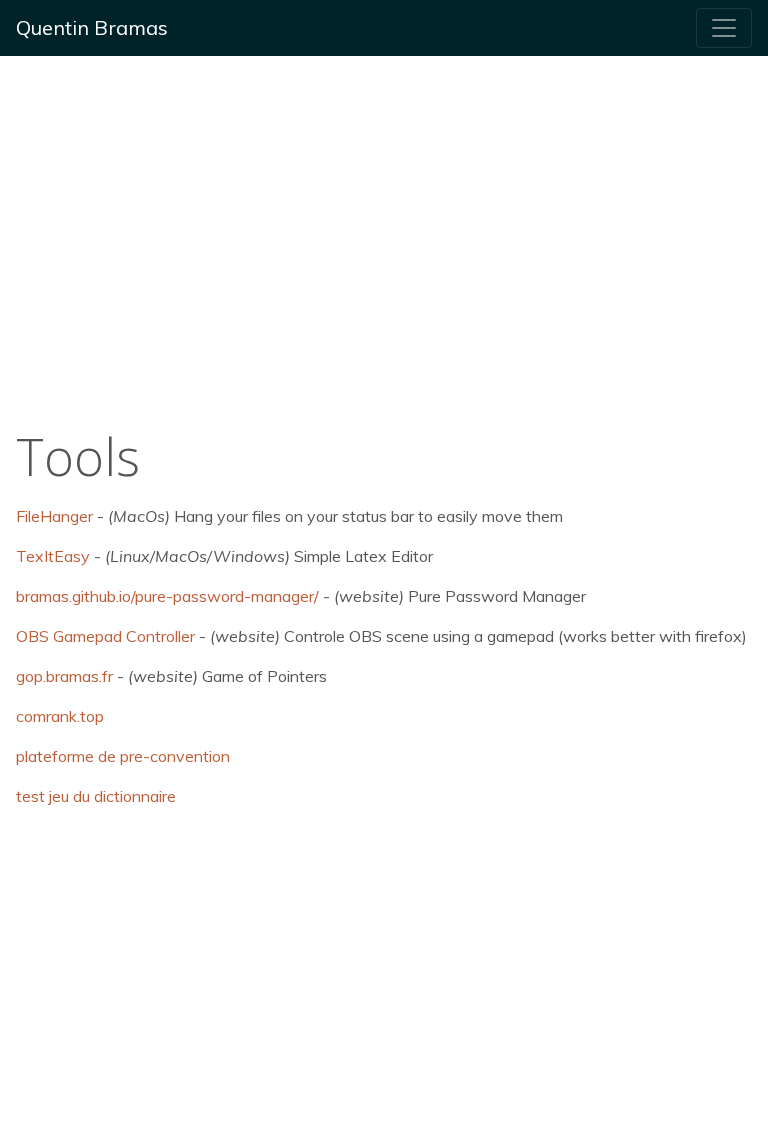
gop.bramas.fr (64, 676)
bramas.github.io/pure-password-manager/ (167, 596)
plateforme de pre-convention (123, 756)
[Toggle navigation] (724, 28)
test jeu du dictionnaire (96, 796)
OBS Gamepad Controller (105, 636)
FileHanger (54, 516)
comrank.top (60, 716)
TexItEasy (53, 556)
